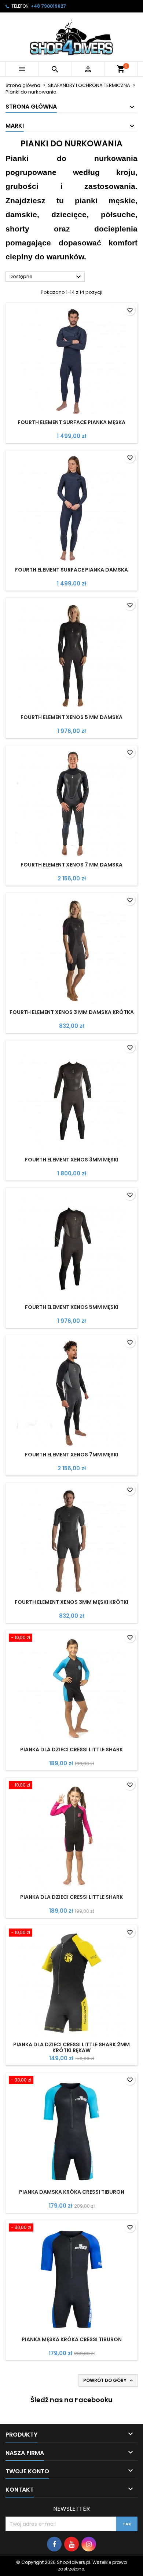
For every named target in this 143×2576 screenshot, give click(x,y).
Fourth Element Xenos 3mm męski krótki (71, 1602)
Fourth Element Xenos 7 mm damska (71, 865)
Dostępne (46, 277)
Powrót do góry (109, 2380)
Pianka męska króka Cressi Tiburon (72, 2339)
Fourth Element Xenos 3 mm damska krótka (72, 1012)
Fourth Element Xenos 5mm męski (72, 1307)
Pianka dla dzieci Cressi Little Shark (71, 1749)
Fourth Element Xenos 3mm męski (72, 1160)
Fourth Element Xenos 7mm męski (72, 1455)
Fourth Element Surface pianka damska (71, 570)
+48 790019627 (48, 6)
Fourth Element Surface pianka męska (71, 422)
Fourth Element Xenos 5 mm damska (71, 717)
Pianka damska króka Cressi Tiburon (72, 2192)
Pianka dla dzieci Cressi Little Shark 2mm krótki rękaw (71, 2047)
